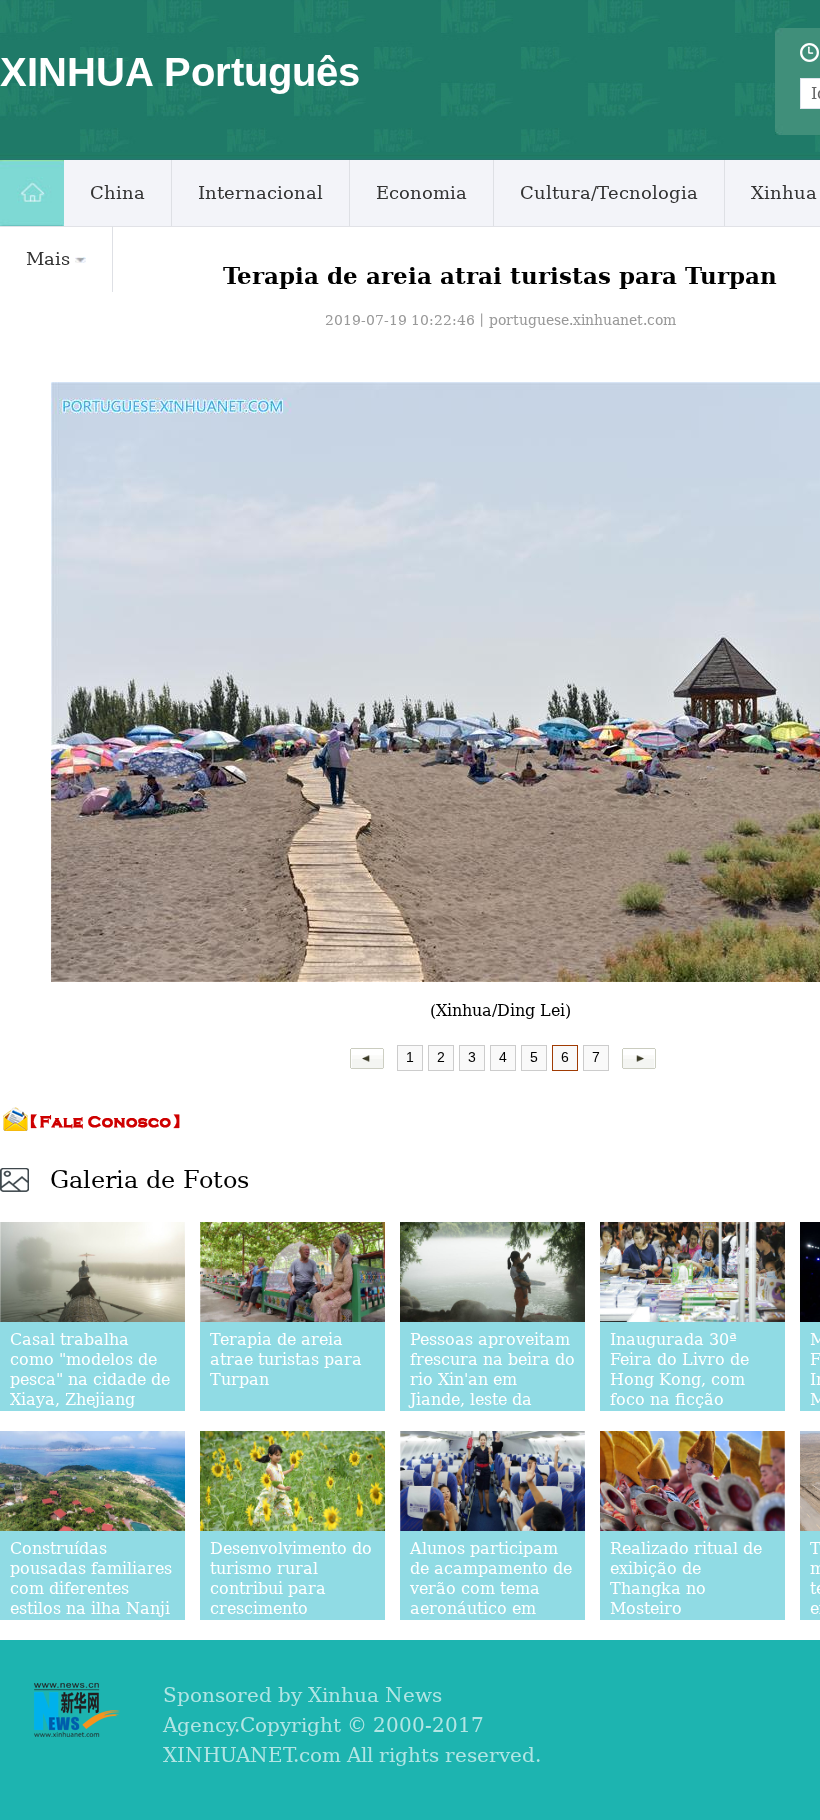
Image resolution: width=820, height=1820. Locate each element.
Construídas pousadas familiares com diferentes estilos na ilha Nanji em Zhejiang (91, 1588)
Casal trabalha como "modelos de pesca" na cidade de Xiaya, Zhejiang (90, 1369)
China (117, 192)
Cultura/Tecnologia (609, 192)
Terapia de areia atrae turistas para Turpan (286, 1359)
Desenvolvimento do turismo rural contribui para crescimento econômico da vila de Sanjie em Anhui (291, 1598)
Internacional (260, 192)
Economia (421, 192)
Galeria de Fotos (149, 1180)
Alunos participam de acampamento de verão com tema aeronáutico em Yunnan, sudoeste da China (492, 1598)
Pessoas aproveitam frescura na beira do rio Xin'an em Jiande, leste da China (492, 1379)
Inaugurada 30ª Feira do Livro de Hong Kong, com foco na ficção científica (679, 1379)
